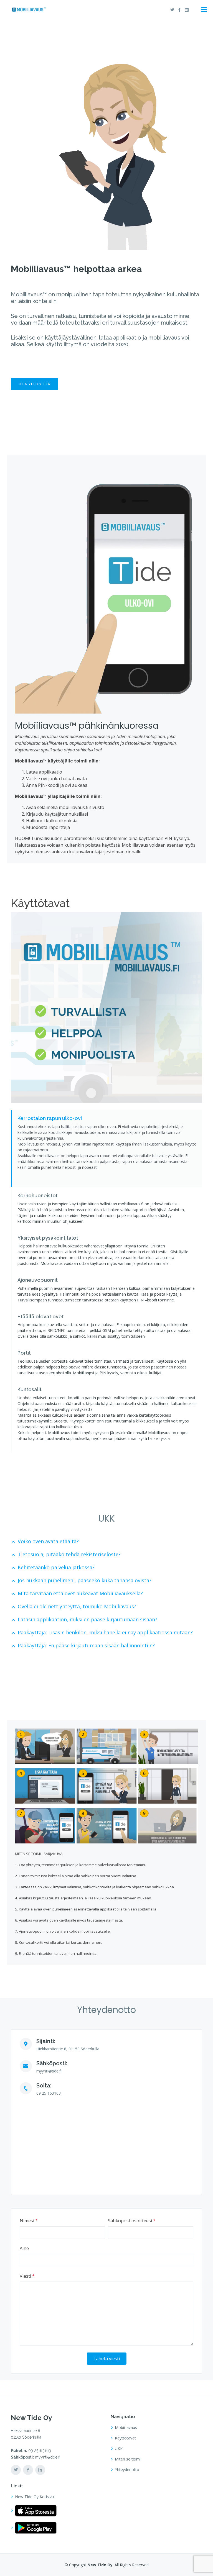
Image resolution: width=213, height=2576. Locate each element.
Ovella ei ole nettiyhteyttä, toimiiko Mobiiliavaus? (77, 1606)
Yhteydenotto (127, 2470)
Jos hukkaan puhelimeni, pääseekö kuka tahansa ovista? (85, 1580)
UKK (119, 2449)
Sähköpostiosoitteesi (132, 2221)
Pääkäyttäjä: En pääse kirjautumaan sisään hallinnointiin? (86, 1645)
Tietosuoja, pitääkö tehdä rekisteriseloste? (69, 1554)
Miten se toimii (128, 2459)
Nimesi (29, 2221)
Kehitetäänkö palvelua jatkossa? (56, 1567)
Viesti (27, 2276)
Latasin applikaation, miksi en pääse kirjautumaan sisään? (88, 1619)
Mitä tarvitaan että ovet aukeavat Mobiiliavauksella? (80, 1593)
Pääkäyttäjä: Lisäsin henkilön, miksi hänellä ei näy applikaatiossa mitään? (105, 1632)
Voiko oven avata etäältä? (48, 1541)
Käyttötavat (125, 2438)
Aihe (24, 2248)
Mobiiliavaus (126, 2428)
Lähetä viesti (107, 2359)
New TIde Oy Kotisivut (35, 2497)
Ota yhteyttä (35, 384)
